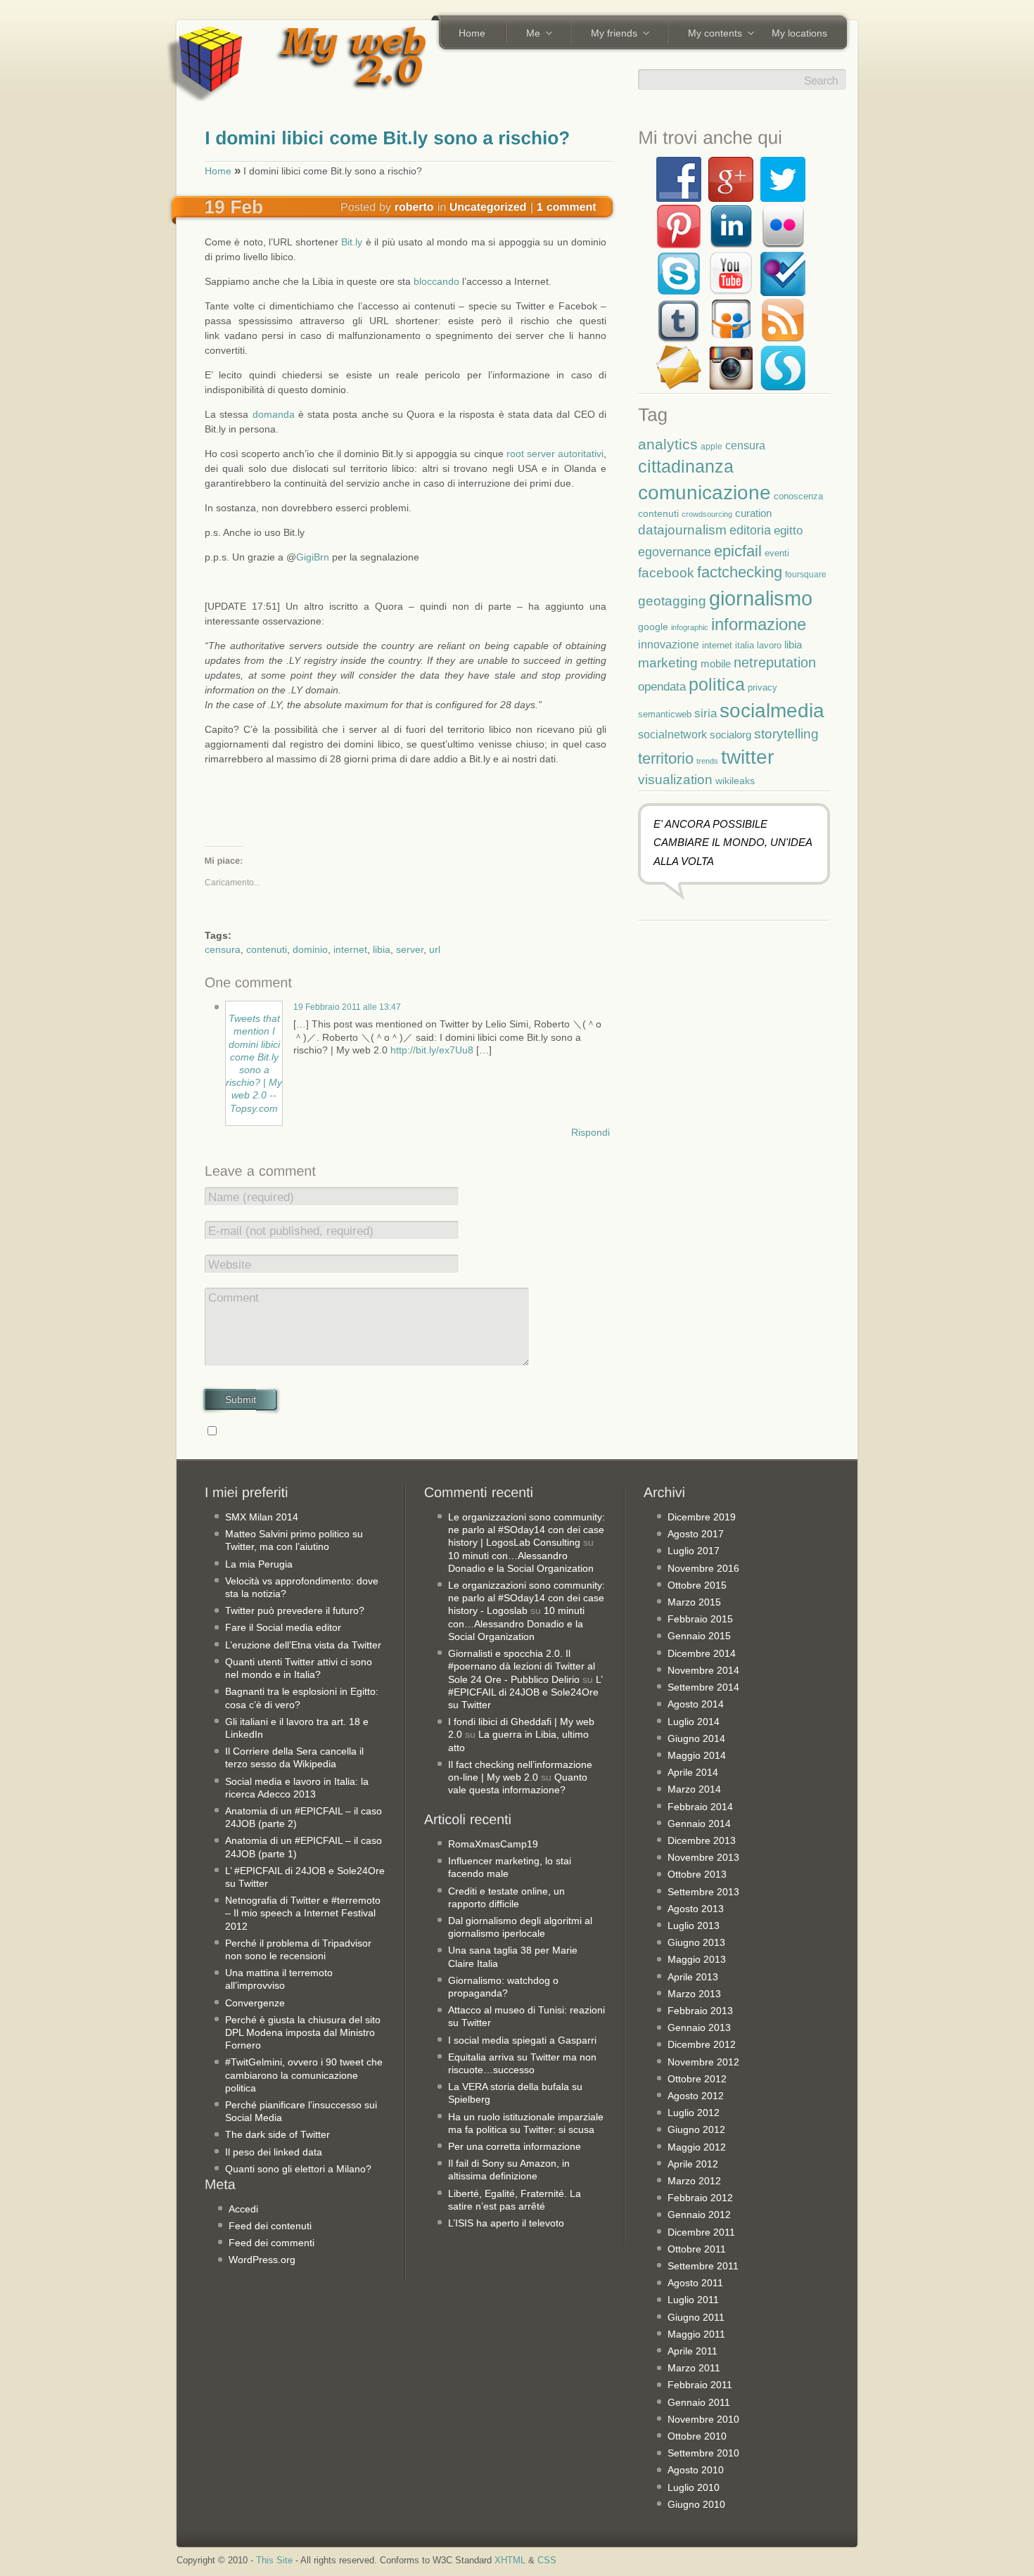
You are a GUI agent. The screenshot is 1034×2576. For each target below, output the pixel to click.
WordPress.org (262, 2260)
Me (528, 34)
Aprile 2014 (693, 1772)
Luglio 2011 (693, 2300)
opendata (662, 686)
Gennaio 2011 (699, 2402)
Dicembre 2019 (702, 1517)
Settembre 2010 (703, 2453)
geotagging (672, 601)
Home (472, 33)
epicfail (738, 551)
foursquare (806, 574)
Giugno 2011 (696, 2317)
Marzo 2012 (694, 2181)
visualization (675, 780)
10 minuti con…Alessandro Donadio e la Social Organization (516, 1623)
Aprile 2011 (692, 2351)
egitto (788, 530)
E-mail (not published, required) (291, 1231)
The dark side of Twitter (277, 2134)
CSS (547, 2561)
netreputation (775, 662)
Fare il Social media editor (283, 1627)
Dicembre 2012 (702, 2044)
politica (717, 684)
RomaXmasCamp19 (493, 1844)
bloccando (436, 281)
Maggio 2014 (697, 1755)
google (653, 627)
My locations (799, 33)
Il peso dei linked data (274, 2152)
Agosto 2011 (695, 2283)
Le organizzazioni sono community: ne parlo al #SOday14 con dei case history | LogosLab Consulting (526, 1530)
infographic (690, 627)
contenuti (267, 949)
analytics (668, 444)
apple (711, 446)
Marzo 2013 (694, 1994)
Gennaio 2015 (699, 1636)
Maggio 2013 (697, 1959)
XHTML (510, 2561)
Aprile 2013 (693, 1977)
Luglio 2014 (694, 1722)
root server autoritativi (555, 454)
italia (745, 646)
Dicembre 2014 (702, 1653)
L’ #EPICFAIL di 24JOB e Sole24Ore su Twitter (525, 1692)
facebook (666, 573)
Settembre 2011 (703, 2266)
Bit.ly (352, 242)
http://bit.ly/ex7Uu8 (432, 1050)
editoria (750, 530)
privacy (762, 687)
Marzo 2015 (694, 1602)
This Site (274, 2561)
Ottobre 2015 (697, 1585)
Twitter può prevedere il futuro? (295, 1610)
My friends (609, 34)
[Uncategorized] (488, 206)
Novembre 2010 (703, 2419)
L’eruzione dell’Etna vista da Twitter (303, 1645)
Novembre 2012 (703, 2062)
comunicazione (704, 493)
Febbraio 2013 (700, 2011)
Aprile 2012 (693, 2164)
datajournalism (682, 530)
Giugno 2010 (696, 2504)
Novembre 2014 (703, 1670)
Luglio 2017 (694, 1551)
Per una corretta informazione (515, 2146)
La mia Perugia (259, 1564)
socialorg (730, 735)
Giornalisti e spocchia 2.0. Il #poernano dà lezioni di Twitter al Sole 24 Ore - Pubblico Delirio (522, 1666)
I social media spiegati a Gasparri (522, 2040)
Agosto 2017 (696, 1534)
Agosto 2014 (696, 1704)
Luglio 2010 (694, 2487)
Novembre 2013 (703, 1857)
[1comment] (567, 206)
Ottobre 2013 (697, 1874)
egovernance (675, 552)
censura (223, 949)
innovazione (669, 644)
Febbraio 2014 (700, 1807)
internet (350, 949)
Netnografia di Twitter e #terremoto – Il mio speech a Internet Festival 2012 (303, 1913)
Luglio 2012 (694, 2113)
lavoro (769, 645)
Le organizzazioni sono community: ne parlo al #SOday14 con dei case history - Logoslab (526, 1598)
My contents (710, 34)
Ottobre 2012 (697, 2079)
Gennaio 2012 (699, 2215)
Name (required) (251, 1197)
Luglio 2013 (694, 1925)
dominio (310, 949)
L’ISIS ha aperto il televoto (506, 2223)
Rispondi (591, 1132)
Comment (234, 1298)
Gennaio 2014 (699, 1824)
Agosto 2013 (696, 1909)
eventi (777, 553)
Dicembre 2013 (702, 1840)
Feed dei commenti (272, 2243)
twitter (747, 757)
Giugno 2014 (696, 1738)
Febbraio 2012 (700, 2198)
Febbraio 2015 (700, 1619)
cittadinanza (686, 466)
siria (706, 713)
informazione (759, 624)
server (410, 949)
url (435, 949)
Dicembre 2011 (701, 2232)
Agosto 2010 (696, 2470)
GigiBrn (313, 557)
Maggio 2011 (696, 2334)
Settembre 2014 (703, 1687)
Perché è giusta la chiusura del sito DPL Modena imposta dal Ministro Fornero (303, 2032)
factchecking (740, 572)
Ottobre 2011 (697, 2249)
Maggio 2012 (697, 2147)
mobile (716, 664)
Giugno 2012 (696, 2129)
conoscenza (798, 496)
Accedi (243, 2209)
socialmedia (772, 711)
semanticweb (665, 715)
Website (230, 1265)
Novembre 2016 (703, 1568)
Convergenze (255, 2003)
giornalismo (761, 598)
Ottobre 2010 (697, 2436)
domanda (274, 414)
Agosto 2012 (696, 2096)
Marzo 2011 (694, 2368)
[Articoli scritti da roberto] (414, 206)
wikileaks (735, 781)
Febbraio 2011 (700, 2385)
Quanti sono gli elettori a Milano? (298, 2169)
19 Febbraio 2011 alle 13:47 (347, 1007)
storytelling (786, 734)
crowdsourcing (707, 514)
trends (707, 761)
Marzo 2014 (694, 1789)
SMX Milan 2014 (262, 1517)
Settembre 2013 (703, 1892)
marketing (668, 663)
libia (382, 949)
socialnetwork (672, 734)
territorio (666, 758)
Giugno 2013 (696, 1942)
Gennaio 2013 (699, 2027)
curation (753, 513)
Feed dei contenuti (270, 2226)
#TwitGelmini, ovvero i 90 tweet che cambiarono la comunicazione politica (304, 2075)
